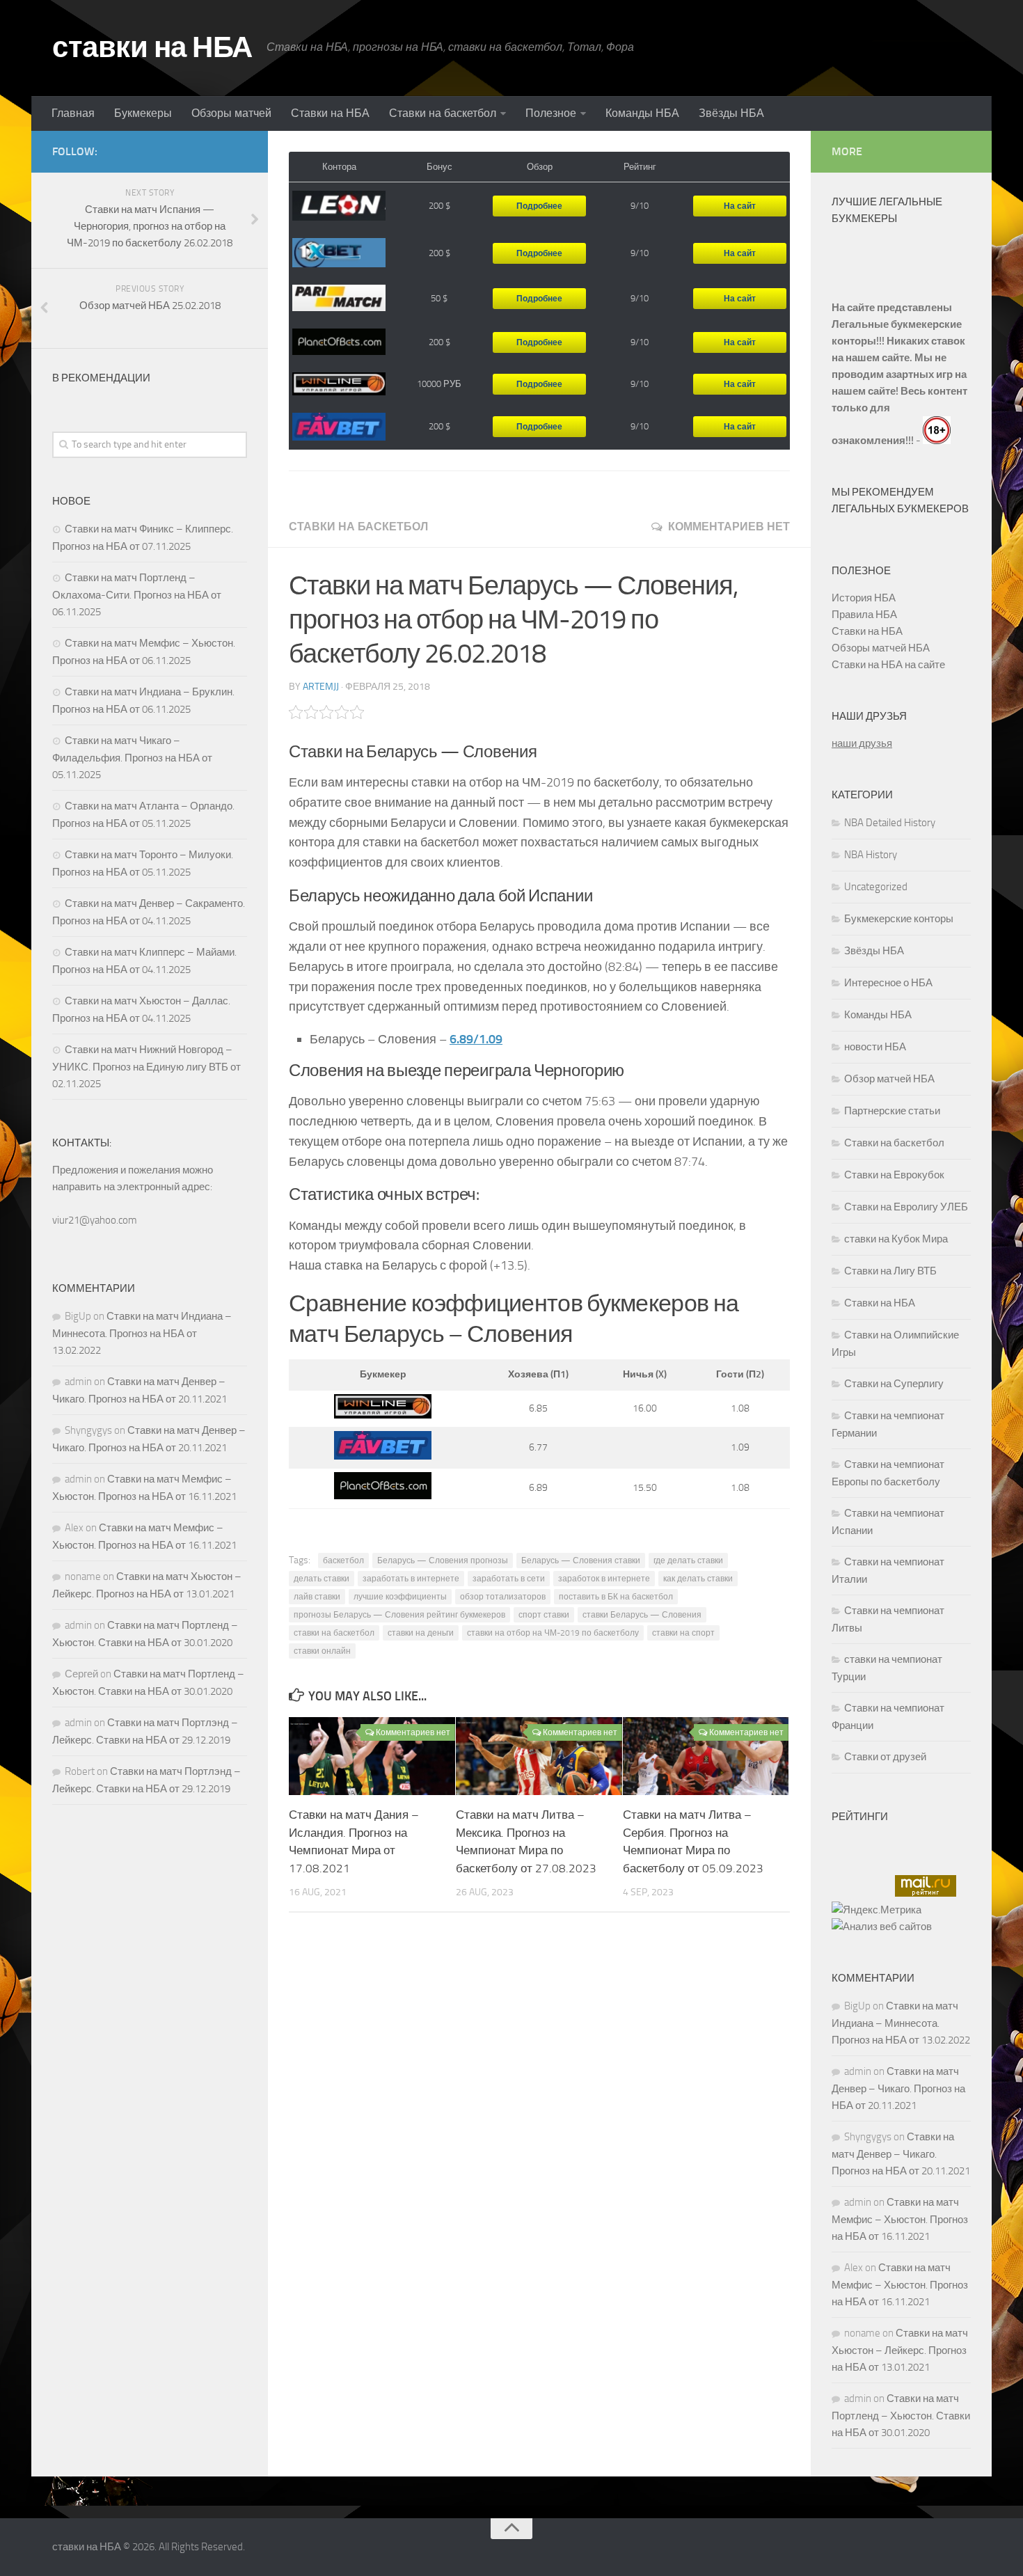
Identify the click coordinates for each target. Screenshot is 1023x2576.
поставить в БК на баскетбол (616, 1597)
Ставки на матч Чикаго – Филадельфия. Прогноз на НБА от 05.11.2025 (132, 758)
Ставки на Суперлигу (894, 1384)
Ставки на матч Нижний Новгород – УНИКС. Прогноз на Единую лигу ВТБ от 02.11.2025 (146, 1067)
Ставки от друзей (885, 1757)
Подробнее (539, 206)
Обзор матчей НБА (889, 1079)
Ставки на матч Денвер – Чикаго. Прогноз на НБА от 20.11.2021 (898, 2088)
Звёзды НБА (731, 113)
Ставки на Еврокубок (894, 1175)
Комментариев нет (729, 527)
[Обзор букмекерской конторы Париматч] (339, 298)
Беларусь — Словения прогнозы (443, 1560)
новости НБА (875, 1047)
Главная (73, 113)
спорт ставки (544, 1615)
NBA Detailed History (890, 823)
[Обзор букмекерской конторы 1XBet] (339, 253)
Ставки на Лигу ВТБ (890, 1271)
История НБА (864, 598)
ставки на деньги (421, 1633)
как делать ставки (698, 1579)
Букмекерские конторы (899, 919)
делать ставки (322, 1579)
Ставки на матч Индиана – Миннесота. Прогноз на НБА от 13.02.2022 (142, 1333)
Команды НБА (642, 113)
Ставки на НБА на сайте (888, 665)
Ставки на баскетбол (443, 113)
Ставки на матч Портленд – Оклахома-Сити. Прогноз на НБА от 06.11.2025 (137, 595)
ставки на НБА (152, 47)
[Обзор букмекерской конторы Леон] (339, 206)
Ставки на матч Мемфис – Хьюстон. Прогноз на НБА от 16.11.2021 (900, 2219)
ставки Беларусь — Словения (642, 1615)
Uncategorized (876, 887)
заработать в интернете (411, 1579)
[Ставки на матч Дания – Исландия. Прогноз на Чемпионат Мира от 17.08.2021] (372, 1756)
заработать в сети (509, 1579)
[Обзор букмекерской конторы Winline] (339, 385)
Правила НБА (864, 615)
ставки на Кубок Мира (896, 1239)
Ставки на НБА (330, 113)
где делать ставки (688, 1560)
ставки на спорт (683, 1633)
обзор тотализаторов (503, 1597)
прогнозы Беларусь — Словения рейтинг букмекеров (399, 1615)
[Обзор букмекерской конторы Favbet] (339, 427)
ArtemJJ (321, 687)
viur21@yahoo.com (95, 1220)
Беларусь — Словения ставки (581, 1560)
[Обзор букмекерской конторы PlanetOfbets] (339, 342)
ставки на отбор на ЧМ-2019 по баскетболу (553, 1633)
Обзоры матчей (231, 113)
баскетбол (343, 1560)
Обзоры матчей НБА (881, 648)
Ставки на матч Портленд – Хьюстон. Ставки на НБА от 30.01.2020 (901, 2416)
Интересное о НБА (888, 983)
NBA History (871, 855)
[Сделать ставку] (383, 1415)
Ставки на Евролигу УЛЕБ (906, 1207)
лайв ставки (317, 1597)
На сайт (740, 206)
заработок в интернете (604, 1579)
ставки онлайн (322, 1651)
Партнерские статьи (892, 1111)
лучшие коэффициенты (400, 1597)
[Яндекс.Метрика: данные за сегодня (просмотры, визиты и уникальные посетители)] (877, 1910)
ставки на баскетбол (334, 1633)
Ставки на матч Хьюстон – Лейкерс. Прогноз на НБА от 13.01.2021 (900, 2350)
